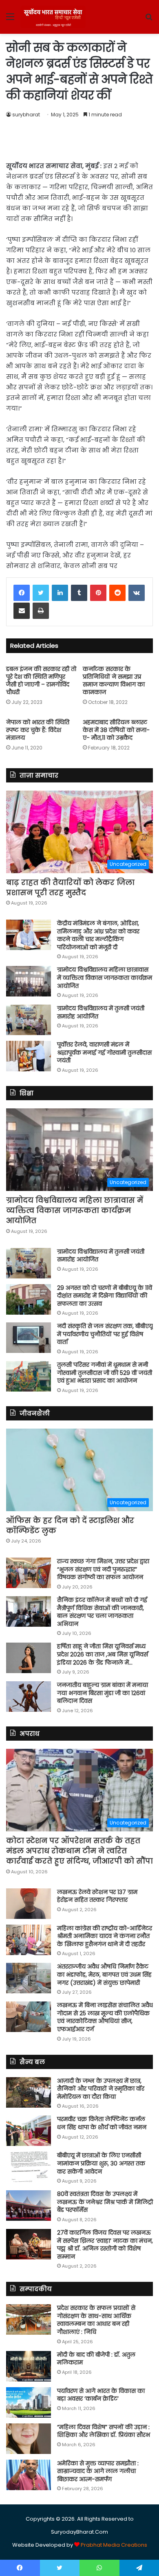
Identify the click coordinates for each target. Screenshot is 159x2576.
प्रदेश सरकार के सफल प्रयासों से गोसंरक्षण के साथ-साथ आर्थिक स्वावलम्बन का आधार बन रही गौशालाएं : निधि (96, 2320)
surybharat (26, 115)
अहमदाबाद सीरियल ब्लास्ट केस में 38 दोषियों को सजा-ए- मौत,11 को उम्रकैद (116, 730)
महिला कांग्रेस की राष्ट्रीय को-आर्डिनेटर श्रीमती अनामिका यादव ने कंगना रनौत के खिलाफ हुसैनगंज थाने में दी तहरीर (105, 1936)
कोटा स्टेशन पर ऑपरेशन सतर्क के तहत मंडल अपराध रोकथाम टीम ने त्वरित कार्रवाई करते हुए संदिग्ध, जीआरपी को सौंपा (79, 1851)
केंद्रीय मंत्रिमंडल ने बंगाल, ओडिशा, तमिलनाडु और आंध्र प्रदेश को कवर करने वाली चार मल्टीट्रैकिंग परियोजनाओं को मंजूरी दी (98, 935)
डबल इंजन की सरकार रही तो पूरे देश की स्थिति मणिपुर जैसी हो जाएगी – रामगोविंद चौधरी (41, 681)
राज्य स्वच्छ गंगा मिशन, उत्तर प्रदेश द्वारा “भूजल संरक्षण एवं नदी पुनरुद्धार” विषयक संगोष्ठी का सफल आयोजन (103, 1569)
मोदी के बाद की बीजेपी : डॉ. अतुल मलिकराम (96, 2359)
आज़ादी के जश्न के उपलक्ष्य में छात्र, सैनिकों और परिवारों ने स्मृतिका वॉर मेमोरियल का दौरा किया (101, 2089)
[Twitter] (41, 593)
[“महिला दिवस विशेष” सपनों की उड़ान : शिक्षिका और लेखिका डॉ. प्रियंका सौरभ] (29, 2439)
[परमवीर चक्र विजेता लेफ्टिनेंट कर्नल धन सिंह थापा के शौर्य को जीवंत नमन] (29, 2131)
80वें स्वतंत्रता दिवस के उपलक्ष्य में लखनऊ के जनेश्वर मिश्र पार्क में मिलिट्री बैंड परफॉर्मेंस (105, 2202)
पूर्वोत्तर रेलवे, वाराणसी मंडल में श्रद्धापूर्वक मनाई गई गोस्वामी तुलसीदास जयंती (104, 1052)
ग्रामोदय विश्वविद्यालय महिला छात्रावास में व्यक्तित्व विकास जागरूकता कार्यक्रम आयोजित (105, 978)
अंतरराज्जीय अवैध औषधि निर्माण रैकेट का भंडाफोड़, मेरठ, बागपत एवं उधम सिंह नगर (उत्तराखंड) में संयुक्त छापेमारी (104, 1974)
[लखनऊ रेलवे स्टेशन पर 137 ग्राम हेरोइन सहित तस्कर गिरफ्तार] (29, 1904)
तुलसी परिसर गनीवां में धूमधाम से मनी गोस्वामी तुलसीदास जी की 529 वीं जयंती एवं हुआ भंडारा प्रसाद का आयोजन (105, 1373)
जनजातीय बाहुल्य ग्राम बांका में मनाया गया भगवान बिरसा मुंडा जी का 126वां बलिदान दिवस (103, 1693)
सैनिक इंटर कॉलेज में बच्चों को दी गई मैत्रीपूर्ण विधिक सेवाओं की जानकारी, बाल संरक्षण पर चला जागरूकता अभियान (102, 1612)
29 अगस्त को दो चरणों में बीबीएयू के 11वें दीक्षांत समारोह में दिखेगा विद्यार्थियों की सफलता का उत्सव (105, 1296)
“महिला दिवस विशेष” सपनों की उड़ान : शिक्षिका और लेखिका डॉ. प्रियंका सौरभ (104, 2431)
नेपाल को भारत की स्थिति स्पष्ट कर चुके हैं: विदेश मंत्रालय (38, 730)
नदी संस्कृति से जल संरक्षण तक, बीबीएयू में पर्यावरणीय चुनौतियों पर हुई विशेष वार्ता (105, 1334)
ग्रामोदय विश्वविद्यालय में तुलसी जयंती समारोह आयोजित (101, 1012)
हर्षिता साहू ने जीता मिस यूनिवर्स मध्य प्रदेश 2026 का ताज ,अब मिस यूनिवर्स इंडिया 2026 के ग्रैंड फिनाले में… (103, 1654)
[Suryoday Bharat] (53, 17)
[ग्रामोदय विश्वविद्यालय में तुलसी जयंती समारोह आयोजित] (29, 1020)
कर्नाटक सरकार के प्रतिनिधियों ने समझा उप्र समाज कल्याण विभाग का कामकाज (114, 681)
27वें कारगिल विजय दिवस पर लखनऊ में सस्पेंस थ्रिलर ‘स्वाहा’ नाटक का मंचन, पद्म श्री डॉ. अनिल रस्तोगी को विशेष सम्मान (105, 2245)
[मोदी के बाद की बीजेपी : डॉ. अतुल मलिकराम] (29, 2366)
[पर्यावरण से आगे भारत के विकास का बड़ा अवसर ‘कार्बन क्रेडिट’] (29, 2402)
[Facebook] (22, 593)
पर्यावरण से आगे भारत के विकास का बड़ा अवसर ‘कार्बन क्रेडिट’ (101, 2395)
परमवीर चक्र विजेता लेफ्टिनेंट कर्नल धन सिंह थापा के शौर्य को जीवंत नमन (102, 2123)
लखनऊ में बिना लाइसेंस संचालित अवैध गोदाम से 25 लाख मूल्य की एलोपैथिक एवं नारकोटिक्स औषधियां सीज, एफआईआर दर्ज (105, 2017)
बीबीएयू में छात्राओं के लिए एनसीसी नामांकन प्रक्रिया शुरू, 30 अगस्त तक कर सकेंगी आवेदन (101, 2163)
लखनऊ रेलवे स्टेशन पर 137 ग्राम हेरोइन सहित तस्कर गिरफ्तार (97, 1896)
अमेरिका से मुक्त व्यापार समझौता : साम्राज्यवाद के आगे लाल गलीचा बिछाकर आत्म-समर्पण (98, 2471)
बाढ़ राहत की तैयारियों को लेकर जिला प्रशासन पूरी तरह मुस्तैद (70, 887)
